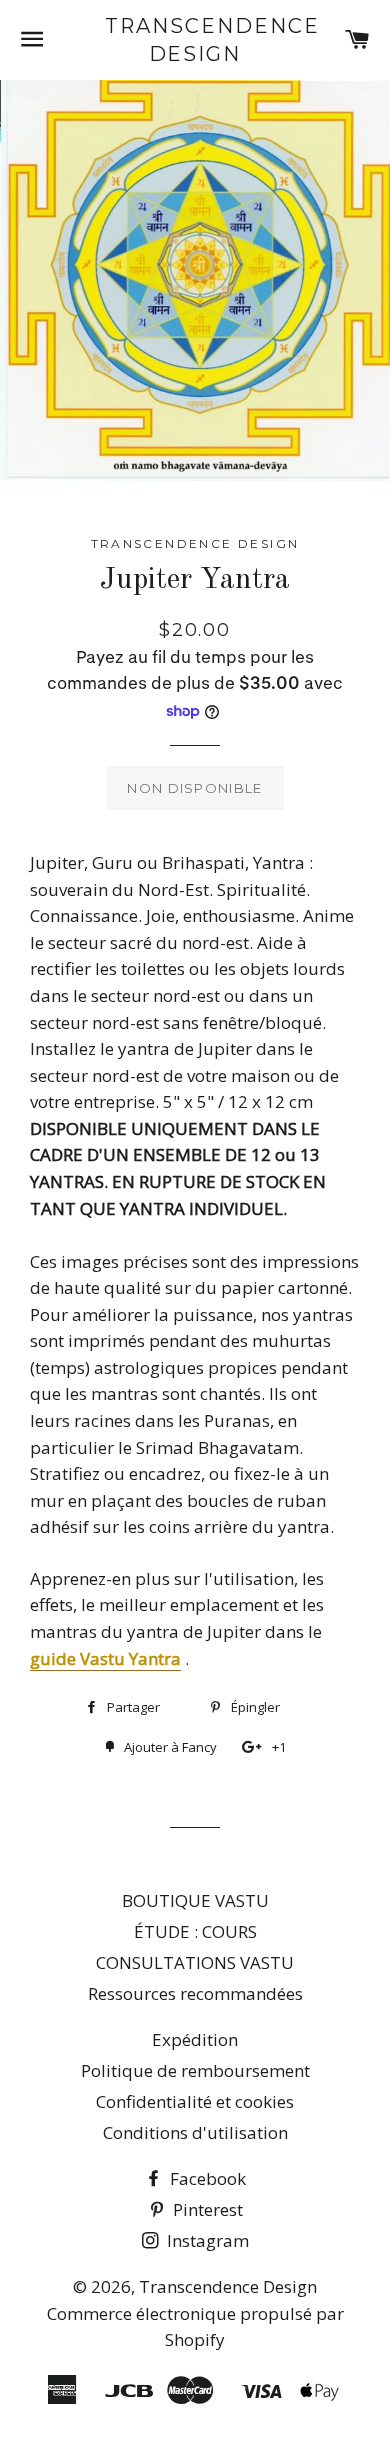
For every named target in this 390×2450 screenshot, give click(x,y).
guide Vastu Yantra (105, 1658)
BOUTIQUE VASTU (195, 1900)
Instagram (206, 2240)
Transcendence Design (195, 40)
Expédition (195, 2039)
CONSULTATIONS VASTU (195, 1962)
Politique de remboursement (195, 2070)
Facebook (206, 2178)
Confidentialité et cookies (195, 2101)
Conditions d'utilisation (195, 2132)
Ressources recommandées (195, 1993)
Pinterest (206, 2209)
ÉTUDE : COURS (195, 1931)
